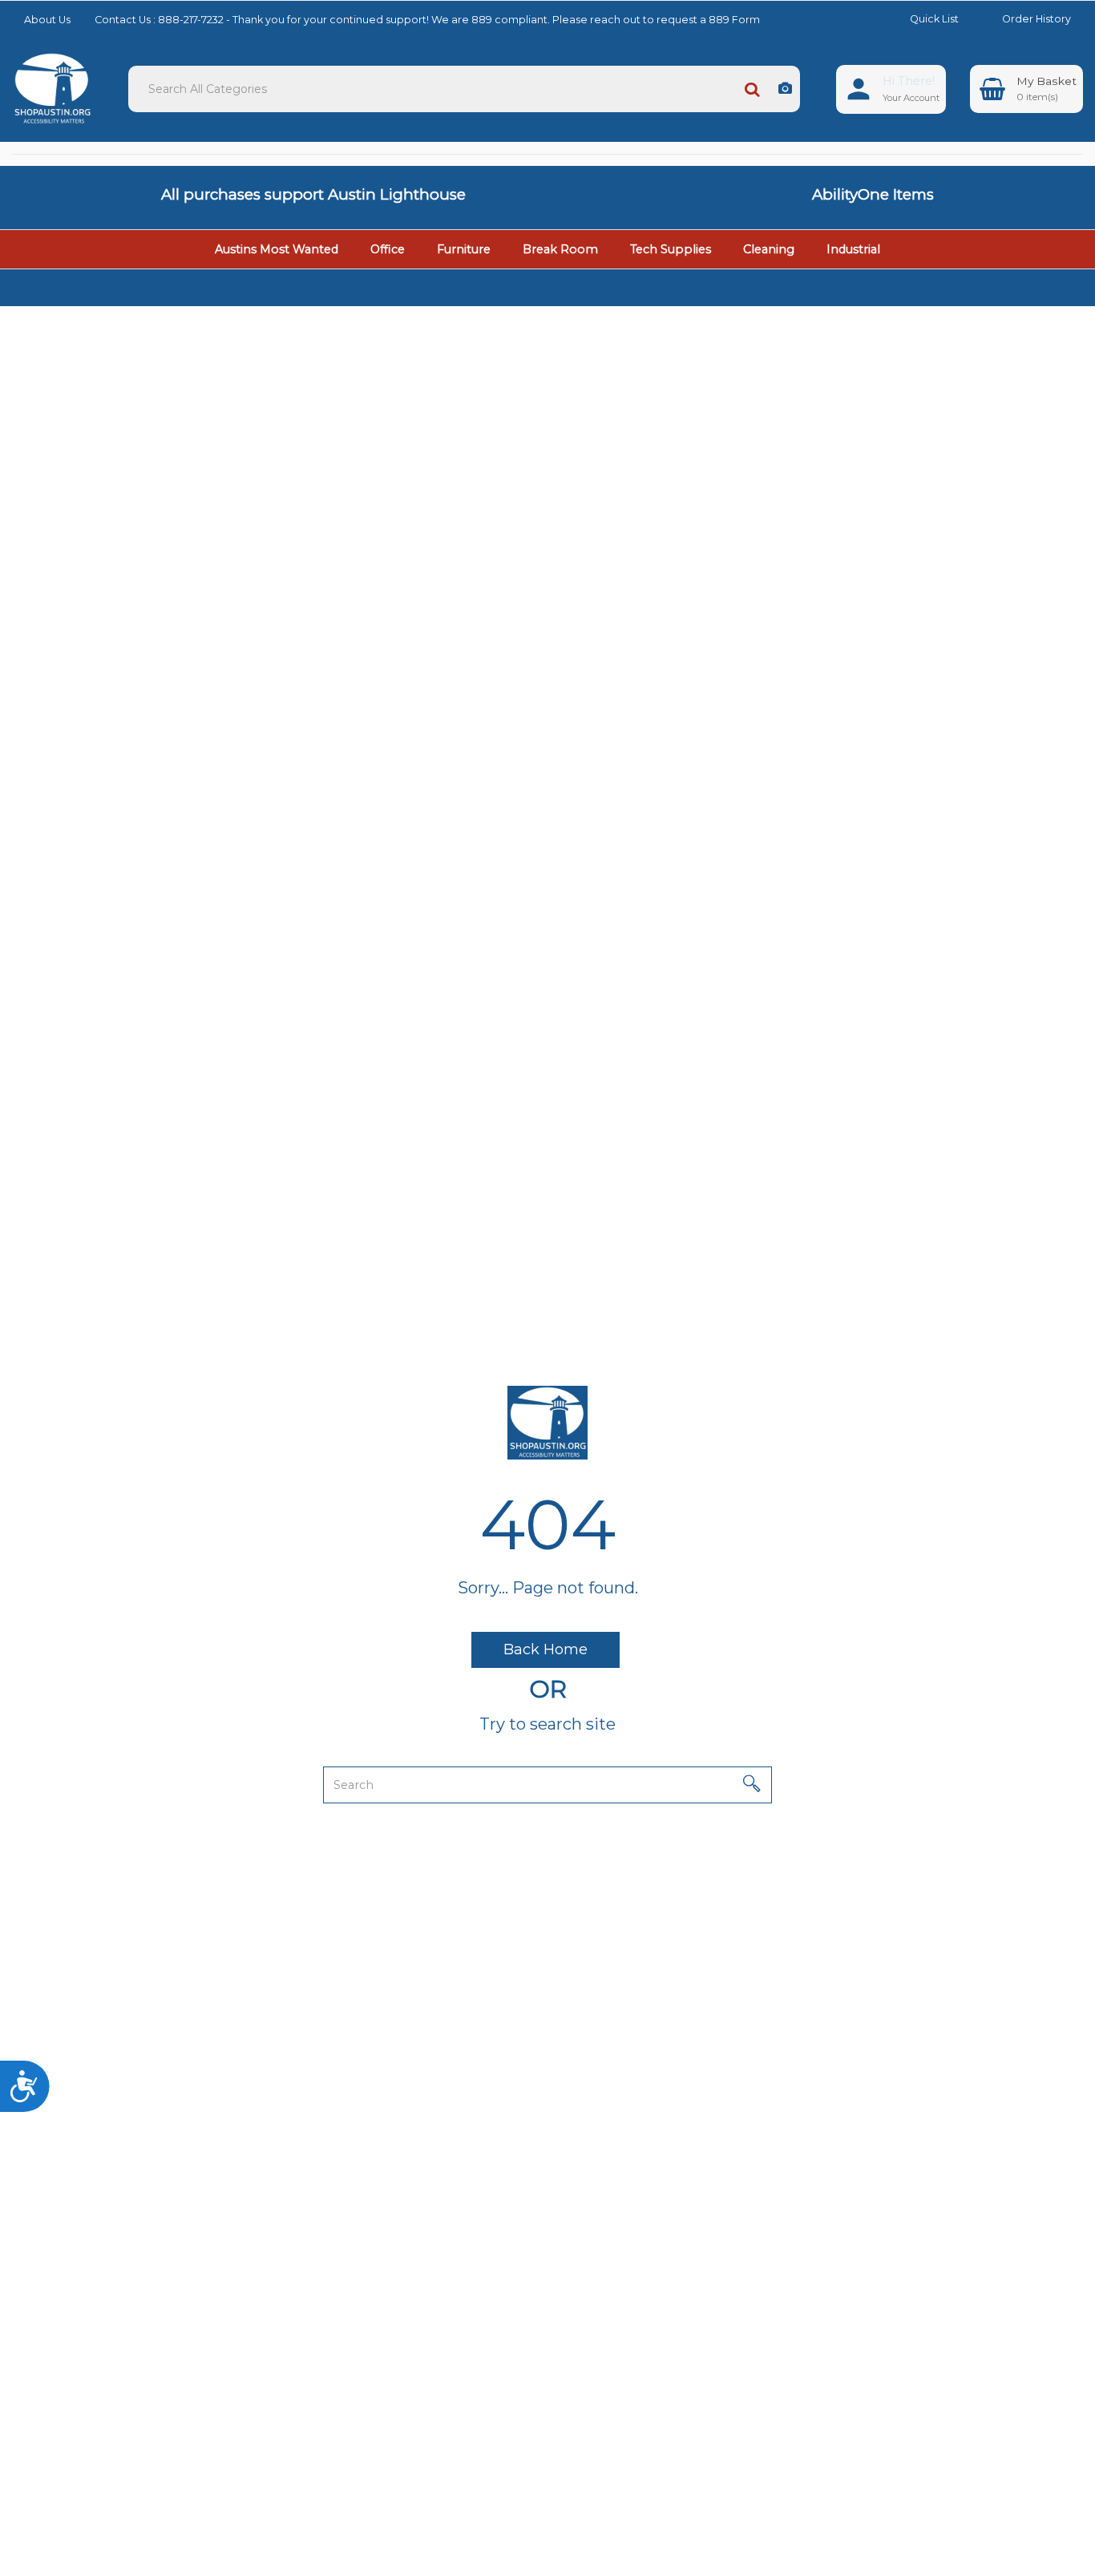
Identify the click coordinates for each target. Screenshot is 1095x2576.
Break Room (560, 249)
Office (388, 249)
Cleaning (769, 249)
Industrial (853, 249)
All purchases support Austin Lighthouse (313, 194)
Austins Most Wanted (277, 249)
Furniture (464, 249)
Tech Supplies (671, 249)
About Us (47, 20)
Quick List (934, 19)
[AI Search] (785, 89)
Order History (1036, 19)
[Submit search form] (752, 89)
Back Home (545, 1649)
